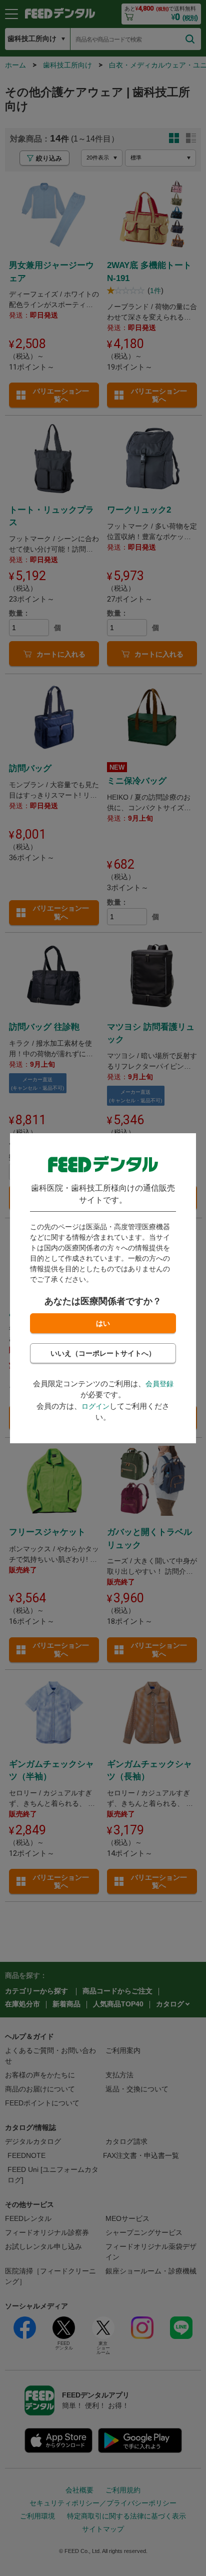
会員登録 (159, 1384)
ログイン (95, 1406)
